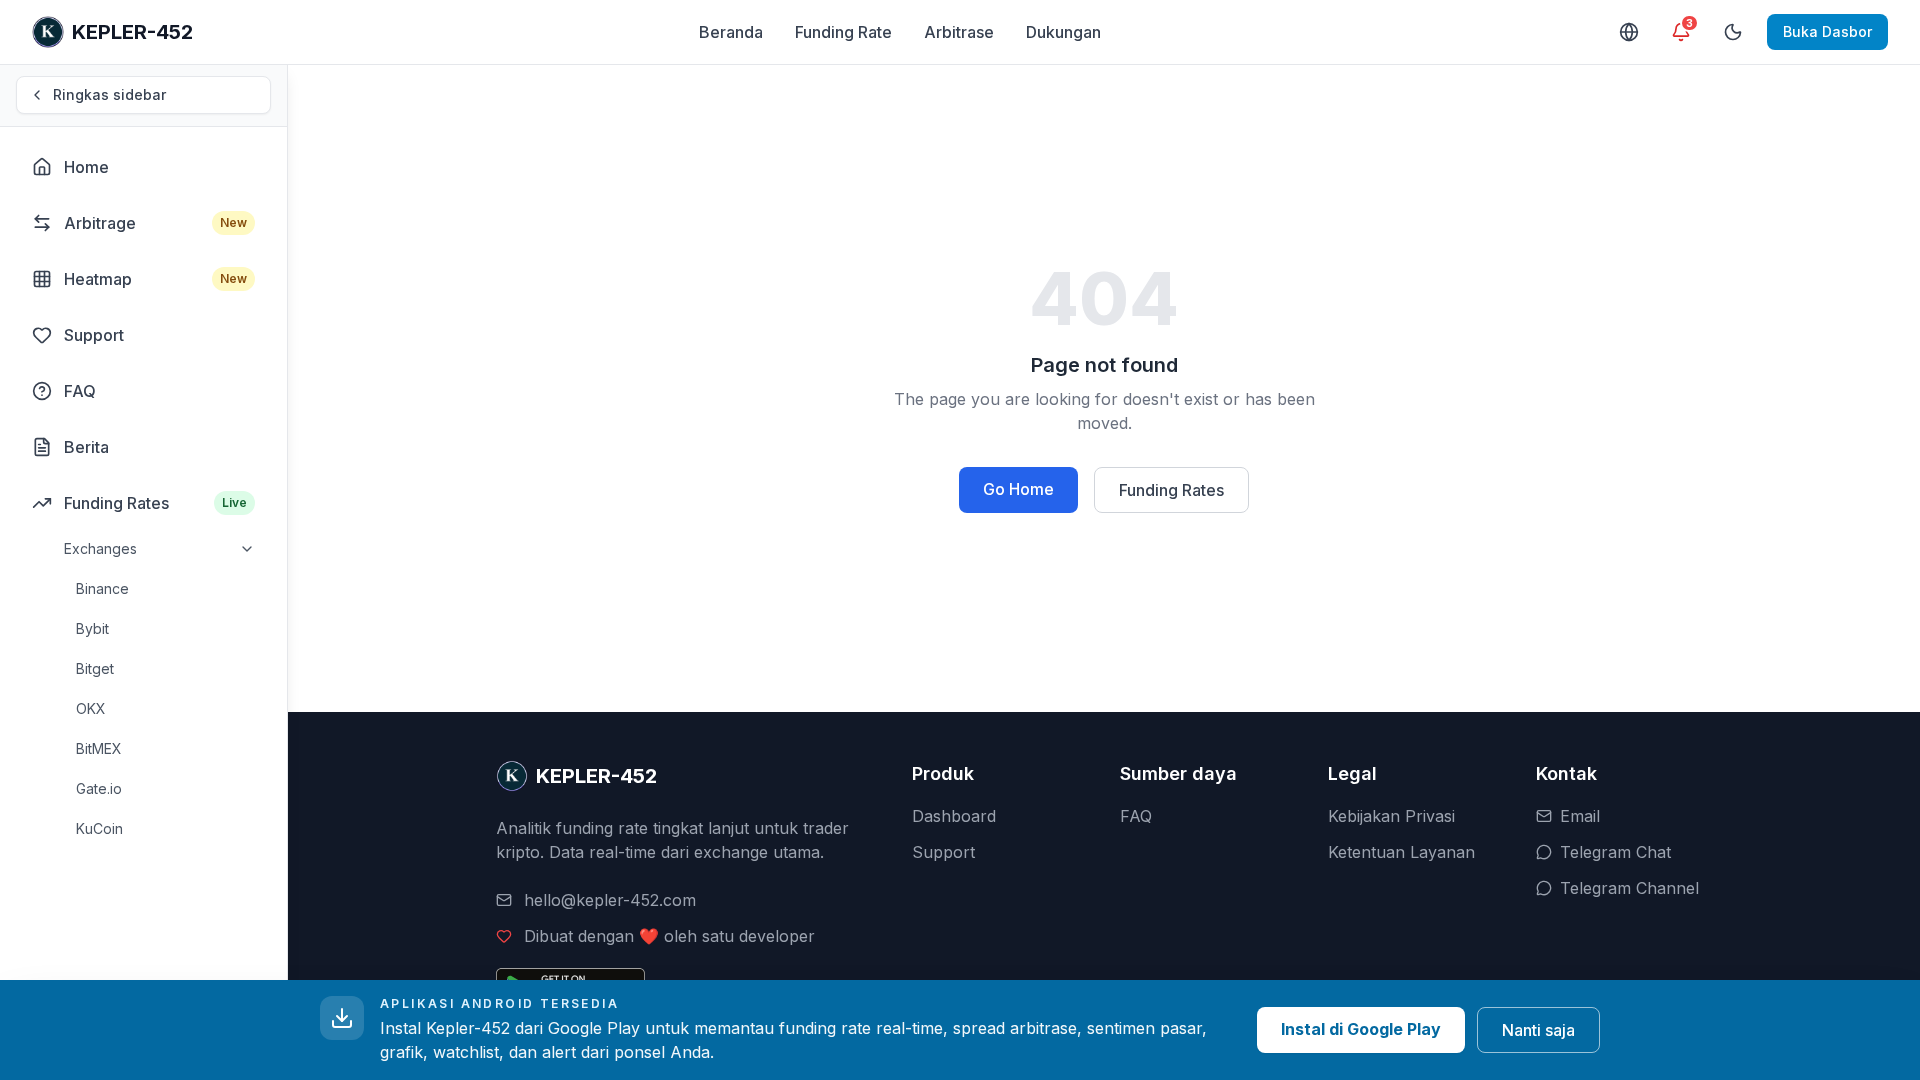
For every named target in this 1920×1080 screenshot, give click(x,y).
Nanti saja (1538, 1030)
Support (943, 852)
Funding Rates (1171, 490)
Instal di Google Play (1361, 1029)
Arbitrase (959, 32)
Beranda (731, 32)
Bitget (95, 668)
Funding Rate (843, 32)
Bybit (92, 628)
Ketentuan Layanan (1401, 852)
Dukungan (1063, 32)
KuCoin (99, 828)
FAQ (1136, 816)
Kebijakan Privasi (1391, 816)
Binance (102, 588)
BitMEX (99, 748)
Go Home (1018, 489)
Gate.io (99, 788)
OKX (91, 708)
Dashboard (954, 816)
